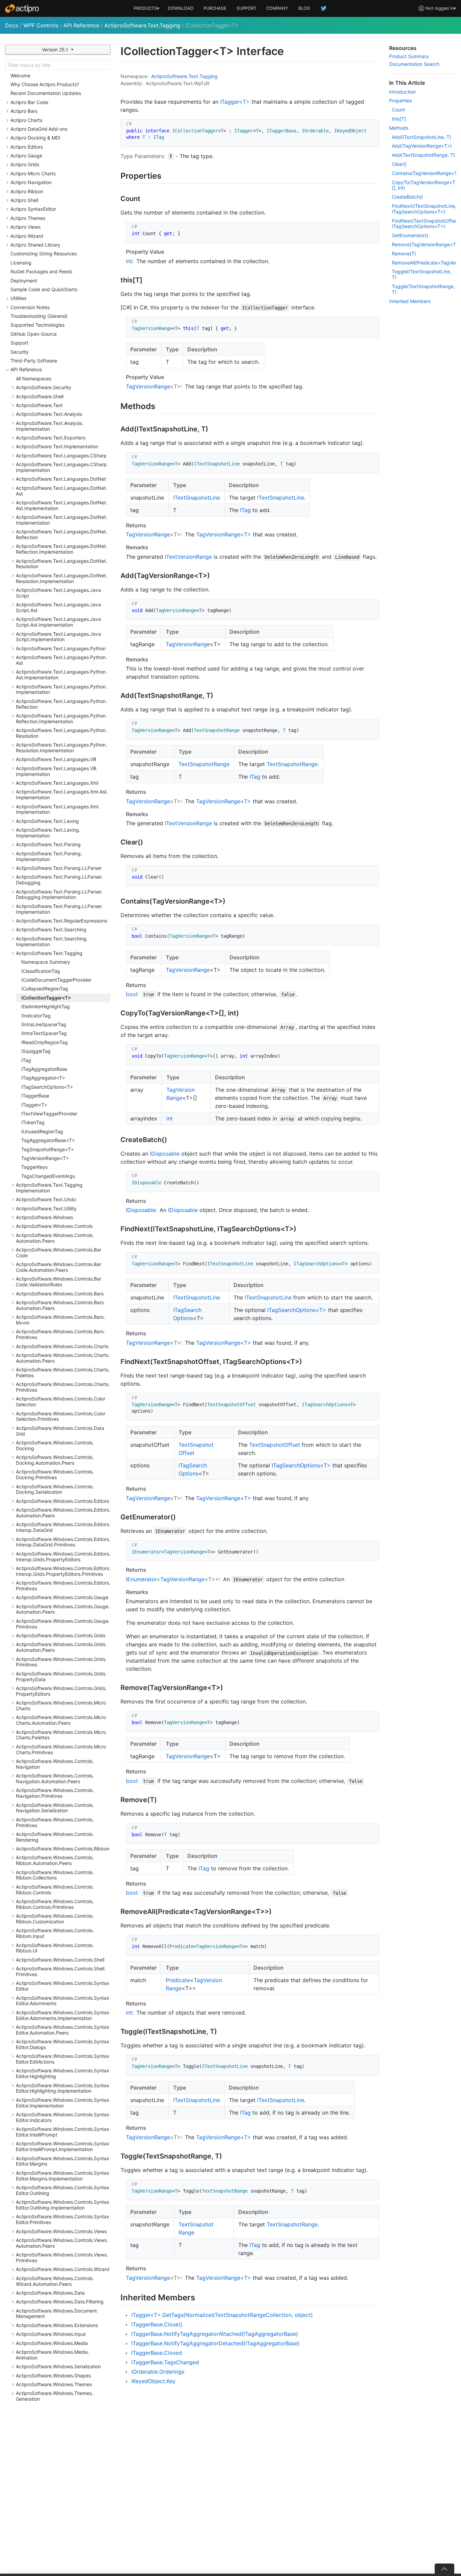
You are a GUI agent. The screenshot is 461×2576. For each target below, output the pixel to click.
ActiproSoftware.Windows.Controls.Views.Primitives (62, 2257)
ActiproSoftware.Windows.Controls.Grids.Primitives (61, 1662)
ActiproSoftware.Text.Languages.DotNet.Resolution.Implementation (62, 578)
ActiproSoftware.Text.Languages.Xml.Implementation (58, 809)
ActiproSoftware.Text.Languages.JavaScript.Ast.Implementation (58, 622)
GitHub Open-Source (34, 334)
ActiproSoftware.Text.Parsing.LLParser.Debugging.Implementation (59, 894)
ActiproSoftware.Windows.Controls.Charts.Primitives (63, 1387)
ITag (26, 1060)
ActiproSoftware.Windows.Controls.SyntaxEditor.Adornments (63, 2001)
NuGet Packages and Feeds (41, 271)
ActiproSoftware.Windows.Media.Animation (52, 2355)
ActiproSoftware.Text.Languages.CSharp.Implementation (62, 467)
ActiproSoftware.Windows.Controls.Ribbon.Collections (55, 1875)
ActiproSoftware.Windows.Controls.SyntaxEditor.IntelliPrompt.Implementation (63, 2146)
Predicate (178, 1980)
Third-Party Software (34, 361)
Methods (399, 128)
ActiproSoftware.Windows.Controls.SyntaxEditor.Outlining (63, 2190)
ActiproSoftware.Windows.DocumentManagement (56, 2314)
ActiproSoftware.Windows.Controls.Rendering (55, 1837)
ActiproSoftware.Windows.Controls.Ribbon (63, 1849)
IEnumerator (141, 1579)
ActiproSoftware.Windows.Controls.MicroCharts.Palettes (61, 1735)
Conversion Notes (30, 307)
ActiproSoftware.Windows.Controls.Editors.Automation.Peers (63, 1513)
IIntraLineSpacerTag (44, 1024)
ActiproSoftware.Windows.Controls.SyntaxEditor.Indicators (63, 2117)
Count (398, 110)
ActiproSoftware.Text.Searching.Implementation (52, 941)
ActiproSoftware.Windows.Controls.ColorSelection (61, 1401)
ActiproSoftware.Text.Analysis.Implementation (50, 426)
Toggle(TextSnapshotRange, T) (423, 289)
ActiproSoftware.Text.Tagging (142, 25)
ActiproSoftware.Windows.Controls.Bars (60, 1294)
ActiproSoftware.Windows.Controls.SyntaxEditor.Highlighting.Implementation (63, 2088)
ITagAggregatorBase (44, 1069)
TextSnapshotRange (204, 764)
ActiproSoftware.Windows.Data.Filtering (60, 2302)
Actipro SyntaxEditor (33, 209)
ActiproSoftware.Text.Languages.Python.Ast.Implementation (61, 675)
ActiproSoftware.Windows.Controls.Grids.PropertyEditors (61, 1691)
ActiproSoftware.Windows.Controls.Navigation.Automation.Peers (55, 1778)
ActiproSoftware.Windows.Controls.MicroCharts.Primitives (61, 1749)
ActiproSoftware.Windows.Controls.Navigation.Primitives (55, 1793)
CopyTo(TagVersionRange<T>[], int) (424, 185)
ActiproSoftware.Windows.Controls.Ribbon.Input (55, 1933)
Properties (400, 100)
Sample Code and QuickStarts (44, 289)
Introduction (402, 92)
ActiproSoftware (169, 76)
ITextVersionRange (188, 557)
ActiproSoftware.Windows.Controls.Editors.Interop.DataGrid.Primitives (63, 1542)
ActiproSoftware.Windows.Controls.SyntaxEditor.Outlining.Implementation (63, 2205)
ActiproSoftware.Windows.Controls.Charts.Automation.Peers (63, 1358)
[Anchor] (167, 175)
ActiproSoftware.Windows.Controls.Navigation (55, 1764)
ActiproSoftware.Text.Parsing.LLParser (59, 868)
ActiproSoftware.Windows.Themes (54, 2384)
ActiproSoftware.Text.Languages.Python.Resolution (61, 733)
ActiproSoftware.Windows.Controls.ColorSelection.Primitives (61, 1416)
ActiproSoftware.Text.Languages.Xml (57, 783)
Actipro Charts (26, 120)
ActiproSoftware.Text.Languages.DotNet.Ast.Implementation (62, 505)
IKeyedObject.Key (153, 2381)
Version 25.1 (56, 49)
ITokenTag (33, 1122)
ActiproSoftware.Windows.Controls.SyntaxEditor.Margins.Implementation (63, 2176)
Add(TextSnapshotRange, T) (423, 155)
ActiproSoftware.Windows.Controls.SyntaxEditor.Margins (63, 2161)
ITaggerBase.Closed (157, 2353)
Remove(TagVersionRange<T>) (424, 244)
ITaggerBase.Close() (157, 2324)
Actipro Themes (28, 218)
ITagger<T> (34, 1105)
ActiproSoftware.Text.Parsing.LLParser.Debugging (59, 880)
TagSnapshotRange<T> (48, 1149)
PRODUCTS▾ (146, 8)
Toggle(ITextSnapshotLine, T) (422, 274)
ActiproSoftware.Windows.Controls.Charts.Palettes (63, 1372)
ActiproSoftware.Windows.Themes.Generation (55, 2396)
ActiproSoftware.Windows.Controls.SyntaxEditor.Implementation (63, 2103)
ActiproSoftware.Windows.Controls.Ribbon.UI (55, 1948)
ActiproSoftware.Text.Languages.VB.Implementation (57, 771)
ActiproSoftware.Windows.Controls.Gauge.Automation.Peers (63, 1609)
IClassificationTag (41, 971)
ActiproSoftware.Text (39, 405)
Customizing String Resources (44, 254)
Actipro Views (25, 227)
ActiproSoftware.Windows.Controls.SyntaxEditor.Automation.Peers (63, 2030)
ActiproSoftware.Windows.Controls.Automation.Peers (55, 1238)
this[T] (399, 119)
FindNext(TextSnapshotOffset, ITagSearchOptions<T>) (424, 224)
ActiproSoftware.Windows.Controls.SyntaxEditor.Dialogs (63, 2044)
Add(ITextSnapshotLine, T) (422, 137)
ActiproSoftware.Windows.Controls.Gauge (62, 1597)
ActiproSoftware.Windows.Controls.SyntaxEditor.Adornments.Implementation (63, 2015)
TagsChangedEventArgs (48, 1176)
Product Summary (409, 56)
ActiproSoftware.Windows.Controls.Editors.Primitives (63, 1586)
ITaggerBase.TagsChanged (165, 2362)
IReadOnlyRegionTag (45, 1042)
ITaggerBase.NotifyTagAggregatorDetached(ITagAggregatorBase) (215, 2343)
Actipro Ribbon (27, 191)
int (129, 261)
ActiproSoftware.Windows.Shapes (53, 2376)
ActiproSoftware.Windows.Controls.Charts (62, 1346)
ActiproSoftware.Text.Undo (46, 1199)
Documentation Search (414, 64)
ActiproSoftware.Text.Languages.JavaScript (58, 593)
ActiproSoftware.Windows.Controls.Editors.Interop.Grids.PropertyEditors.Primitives (63, 1571)
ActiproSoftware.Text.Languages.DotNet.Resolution (62, 564)
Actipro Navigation (31, 182)
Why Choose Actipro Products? (45, 84)
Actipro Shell (24, 200)
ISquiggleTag (36, 1051)
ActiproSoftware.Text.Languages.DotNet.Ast (62, 491)
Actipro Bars (24, 111)
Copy (370, 125)
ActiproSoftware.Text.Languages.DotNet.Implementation (62, 520)
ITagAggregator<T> (43, 1078)
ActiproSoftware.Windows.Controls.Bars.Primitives (60, 1334)
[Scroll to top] (444, 2569)
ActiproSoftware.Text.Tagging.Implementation (50, 1188)
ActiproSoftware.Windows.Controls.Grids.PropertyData (61, 1676)
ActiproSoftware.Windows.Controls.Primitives (55, 1822)
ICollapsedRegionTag (45, 989)
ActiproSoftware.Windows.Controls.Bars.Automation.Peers (60, 1305)
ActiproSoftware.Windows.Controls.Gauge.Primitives (63, 1624)
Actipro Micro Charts (33, 173)
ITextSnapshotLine (197, 498)
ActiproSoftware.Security (44, 387)
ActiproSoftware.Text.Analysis (49, 414)
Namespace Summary (46, 962)
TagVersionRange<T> (45, 1158)
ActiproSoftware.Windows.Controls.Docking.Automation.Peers (55, 1460)
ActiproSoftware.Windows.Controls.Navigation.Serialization (55, 1808)
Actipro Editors (27, 147)
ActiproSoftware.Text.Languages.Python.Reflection (61, 704)
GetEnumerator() (410, 235)
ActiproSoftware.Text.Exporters (51, 438)
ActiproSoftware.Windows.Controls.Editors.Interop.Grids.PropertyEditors (63, 1557)
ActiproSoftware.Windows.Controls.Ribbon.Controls (55, 1890)
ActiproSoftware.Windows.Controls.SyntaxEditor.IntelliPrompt (63, 2132)
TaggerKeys (34, 1167)
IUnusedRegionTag (42, 1131)
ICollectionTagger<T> (46, 998)
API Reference (81, 25)
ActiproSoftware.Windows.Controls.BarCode (59, 1253)
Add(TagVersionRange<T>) (422, 146)
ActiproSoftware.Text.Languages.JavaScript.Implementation (58, 637)
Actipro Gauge (26, 156)
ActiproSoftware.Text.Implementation (57, 446)
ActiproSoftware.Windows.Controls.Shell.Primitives (61, 1971)
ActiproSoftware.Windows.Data (50, 2293)
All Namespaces (34, 378)
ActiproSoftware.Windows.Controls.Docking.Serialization (55, 1489)
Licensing (21, 263)
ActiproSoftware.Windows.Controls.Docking (55, 1445)
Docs (12, 25)
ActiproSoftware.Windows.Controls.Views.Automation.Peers (62, 2243)
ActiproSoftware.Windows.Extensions (57, 2325)
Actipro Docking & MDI (35, 138)
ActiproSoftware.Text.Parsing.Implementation (49, 856)
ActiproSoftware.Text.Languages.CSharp (61, 456)
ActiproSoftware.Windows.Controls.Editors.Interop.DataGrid (63, 1527)
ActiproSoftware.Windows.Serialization (58, 2366)
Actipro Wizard (27, 236)
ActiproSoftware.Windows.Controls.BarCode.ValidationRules (59, 1282)
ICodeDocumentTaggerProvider (56, 980)
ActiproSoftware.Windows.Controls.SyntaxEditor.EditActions (63, 2059)
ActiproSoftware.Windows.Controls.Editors (62, 1501)
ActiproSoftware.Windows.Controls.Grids (61, 1635)
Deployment (24, 281)
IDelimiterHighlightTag (46, 1006)
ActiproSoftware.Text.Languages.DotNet (61, 479)
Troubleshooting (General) (39, 316)
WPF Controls (41, 25)
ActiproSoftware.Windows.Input (51, 2334)
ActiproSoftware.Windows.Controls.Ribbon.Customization (55, 1919)
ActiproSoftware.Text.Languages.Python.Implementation (61, 689)
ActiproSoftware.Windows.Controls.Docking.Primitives (55, 1474)
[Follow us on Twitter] (324, 8)
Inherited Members (410, 301)
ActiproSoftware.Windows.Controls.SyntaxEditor (63, 1986)
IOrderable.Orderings (158, 2372)
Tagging (209, 76)
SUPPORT (247, 8)
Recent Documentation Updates (46, 93)
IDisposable (165, 1154)
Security (20, 352)
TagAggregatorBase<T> (48, 1140)
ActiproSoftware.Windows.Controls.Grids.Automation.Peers (61, 1647)
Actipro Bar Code (29, 102)
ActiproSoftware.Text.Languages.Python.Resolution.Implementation (61, 748)
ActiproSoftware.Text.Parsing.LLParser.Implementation (59, 909)
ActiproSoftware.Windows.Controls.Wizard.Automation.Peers (55, 2281)
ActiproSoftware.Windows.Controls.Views (61, 2231)
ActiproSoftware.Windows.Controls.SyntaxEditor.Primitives (63, 2219)
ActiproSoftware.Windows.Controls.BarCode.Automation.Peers (59, 1267)
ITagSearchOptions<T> (47, 1087)
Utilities (18, 298)
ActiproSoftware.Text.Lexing (47, 821)
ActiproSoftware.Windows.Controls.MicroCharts (61, 1706)
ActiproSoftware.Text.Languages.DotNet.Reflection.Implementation (62, 549)
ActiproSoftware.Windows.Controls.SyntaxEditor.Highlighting (63, 2073)
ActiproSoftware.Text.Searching (51, 929)
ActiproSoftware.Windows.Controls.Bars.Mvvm (60, 1320)
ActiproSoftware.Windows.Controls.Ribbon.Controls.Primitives (55, 1904)
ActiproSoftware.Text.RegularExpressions (62, 921)
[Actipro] (22, 8)
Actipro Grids (25, 164)
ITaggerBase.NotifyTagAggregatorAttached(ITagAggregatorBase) (215, 2334)
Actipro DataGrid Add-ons (39, 129)
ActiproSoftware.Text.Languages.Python (61, 648)
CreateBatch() (407, 197)
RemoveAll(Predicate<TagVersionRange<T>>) (424, 263)
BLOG (304, 8)
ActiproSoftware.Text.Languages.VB (56, 759)
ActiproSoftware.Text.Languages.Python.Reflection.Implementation (61, 718)
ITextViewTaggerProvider (49, 1114)
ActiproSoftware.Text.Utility (46, 1208)
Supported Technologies (37, 325)
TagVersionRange (148, 386)
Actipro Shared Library (35, 245)
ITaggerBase (35, 1096)
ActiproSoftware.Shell (40, 396)
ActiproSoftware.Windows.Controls (54, 1226)
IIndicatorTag (36, 1016)
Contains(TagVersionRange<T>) (424, 173)
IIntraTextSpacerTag (44, 1033)
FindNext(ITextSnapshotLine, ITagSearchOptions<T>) (424, 209)
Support (19, 343)
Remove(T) (404, 254)
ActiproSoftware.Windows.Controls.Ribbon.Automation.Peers (55, 1860)
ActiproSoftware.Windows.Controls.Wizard (63, 2269)
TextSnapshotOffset (275, 1445)
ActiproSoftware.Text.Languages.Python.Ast (61, 660)
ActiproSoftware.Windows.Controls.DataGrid (60, 1431)
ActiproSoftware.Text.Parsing (48, 844)
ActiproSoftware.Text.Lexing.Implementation (48, 833)
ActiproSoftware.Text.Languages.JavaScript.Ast (58, 607)
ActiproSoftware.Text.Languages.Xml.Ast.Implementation (62, 794)
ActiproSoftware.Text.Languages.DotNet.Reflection (62, 534)
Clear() (399, 164)
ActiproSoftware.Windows (44, 1217)
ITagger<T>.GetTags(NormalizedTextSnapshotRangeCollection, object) (222, 2315)
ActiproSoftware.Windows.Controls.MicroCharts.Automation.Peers (61, 1720)
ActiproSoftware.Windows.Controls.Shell (60, 1960)
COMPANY (277, 8)
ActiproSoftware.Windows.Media (52, 2343)
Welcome (20, 75)
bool (132, 994)
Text (193, 76)
